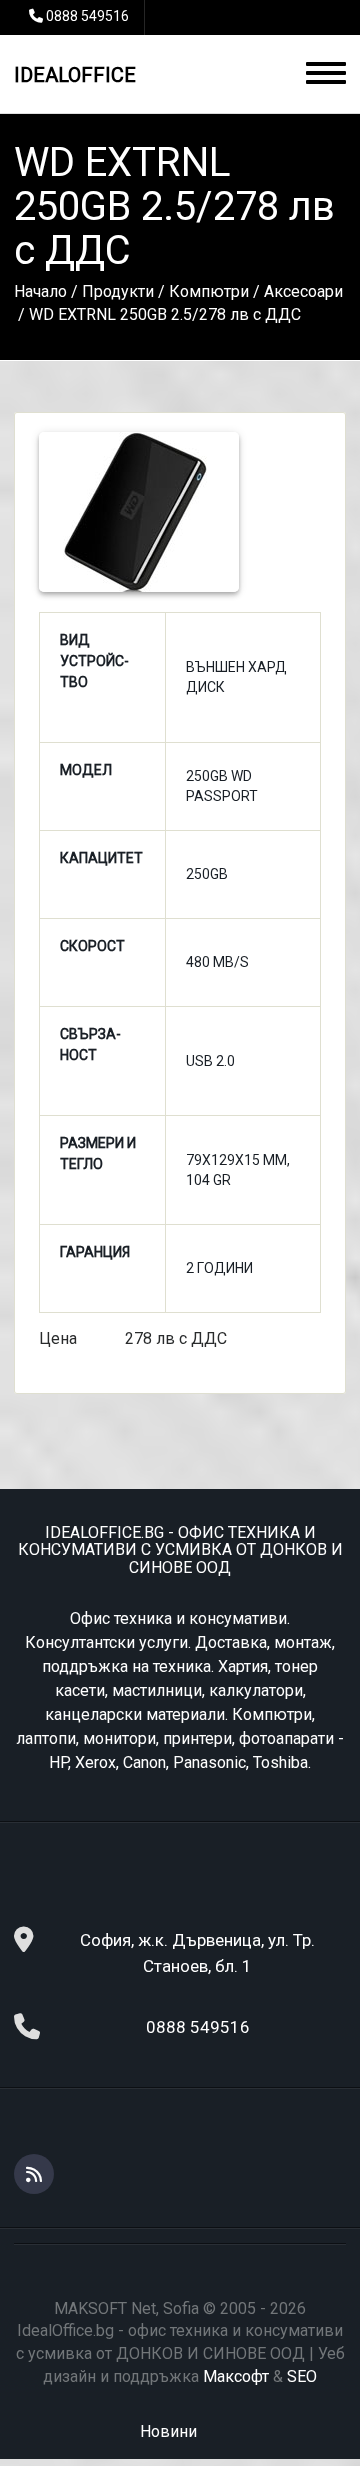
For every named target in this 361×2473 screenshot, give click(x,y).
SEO (302, 2376)
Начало (40, 291)
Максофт (236, 2376)
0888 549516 (87, 16)
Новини (168, 2431)
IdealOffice (75, 75)
